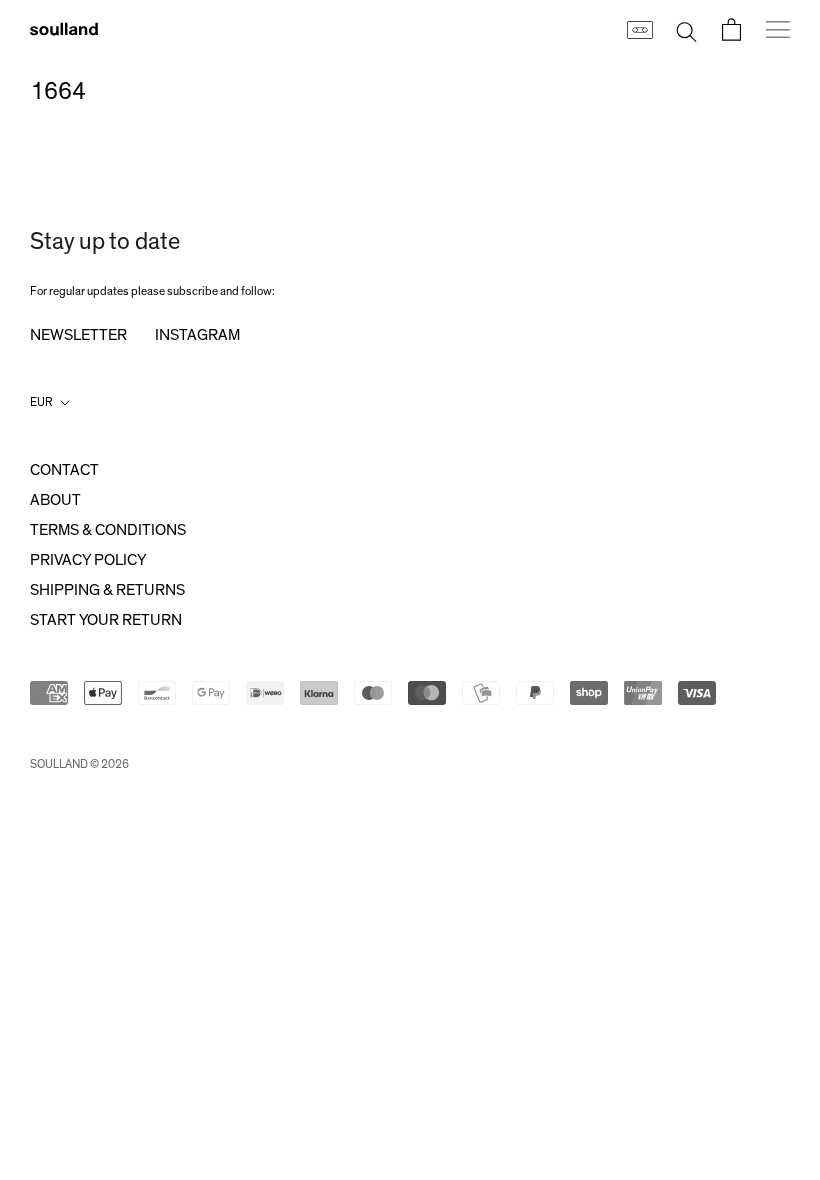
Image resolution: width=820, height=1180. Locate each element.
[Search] (686, 29)
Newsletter (78, 335)
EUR (41, 402)
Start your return (106, 620)
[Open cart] (731, 29)
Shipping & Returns (107, 590)
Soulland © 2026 (79, 764)
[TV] (639, 29)
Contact (64, 470)
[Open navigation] (778, 29)
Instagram (197, 335)
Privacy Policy (88, 560)
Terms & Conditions (108, 530)
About (55, 500)
